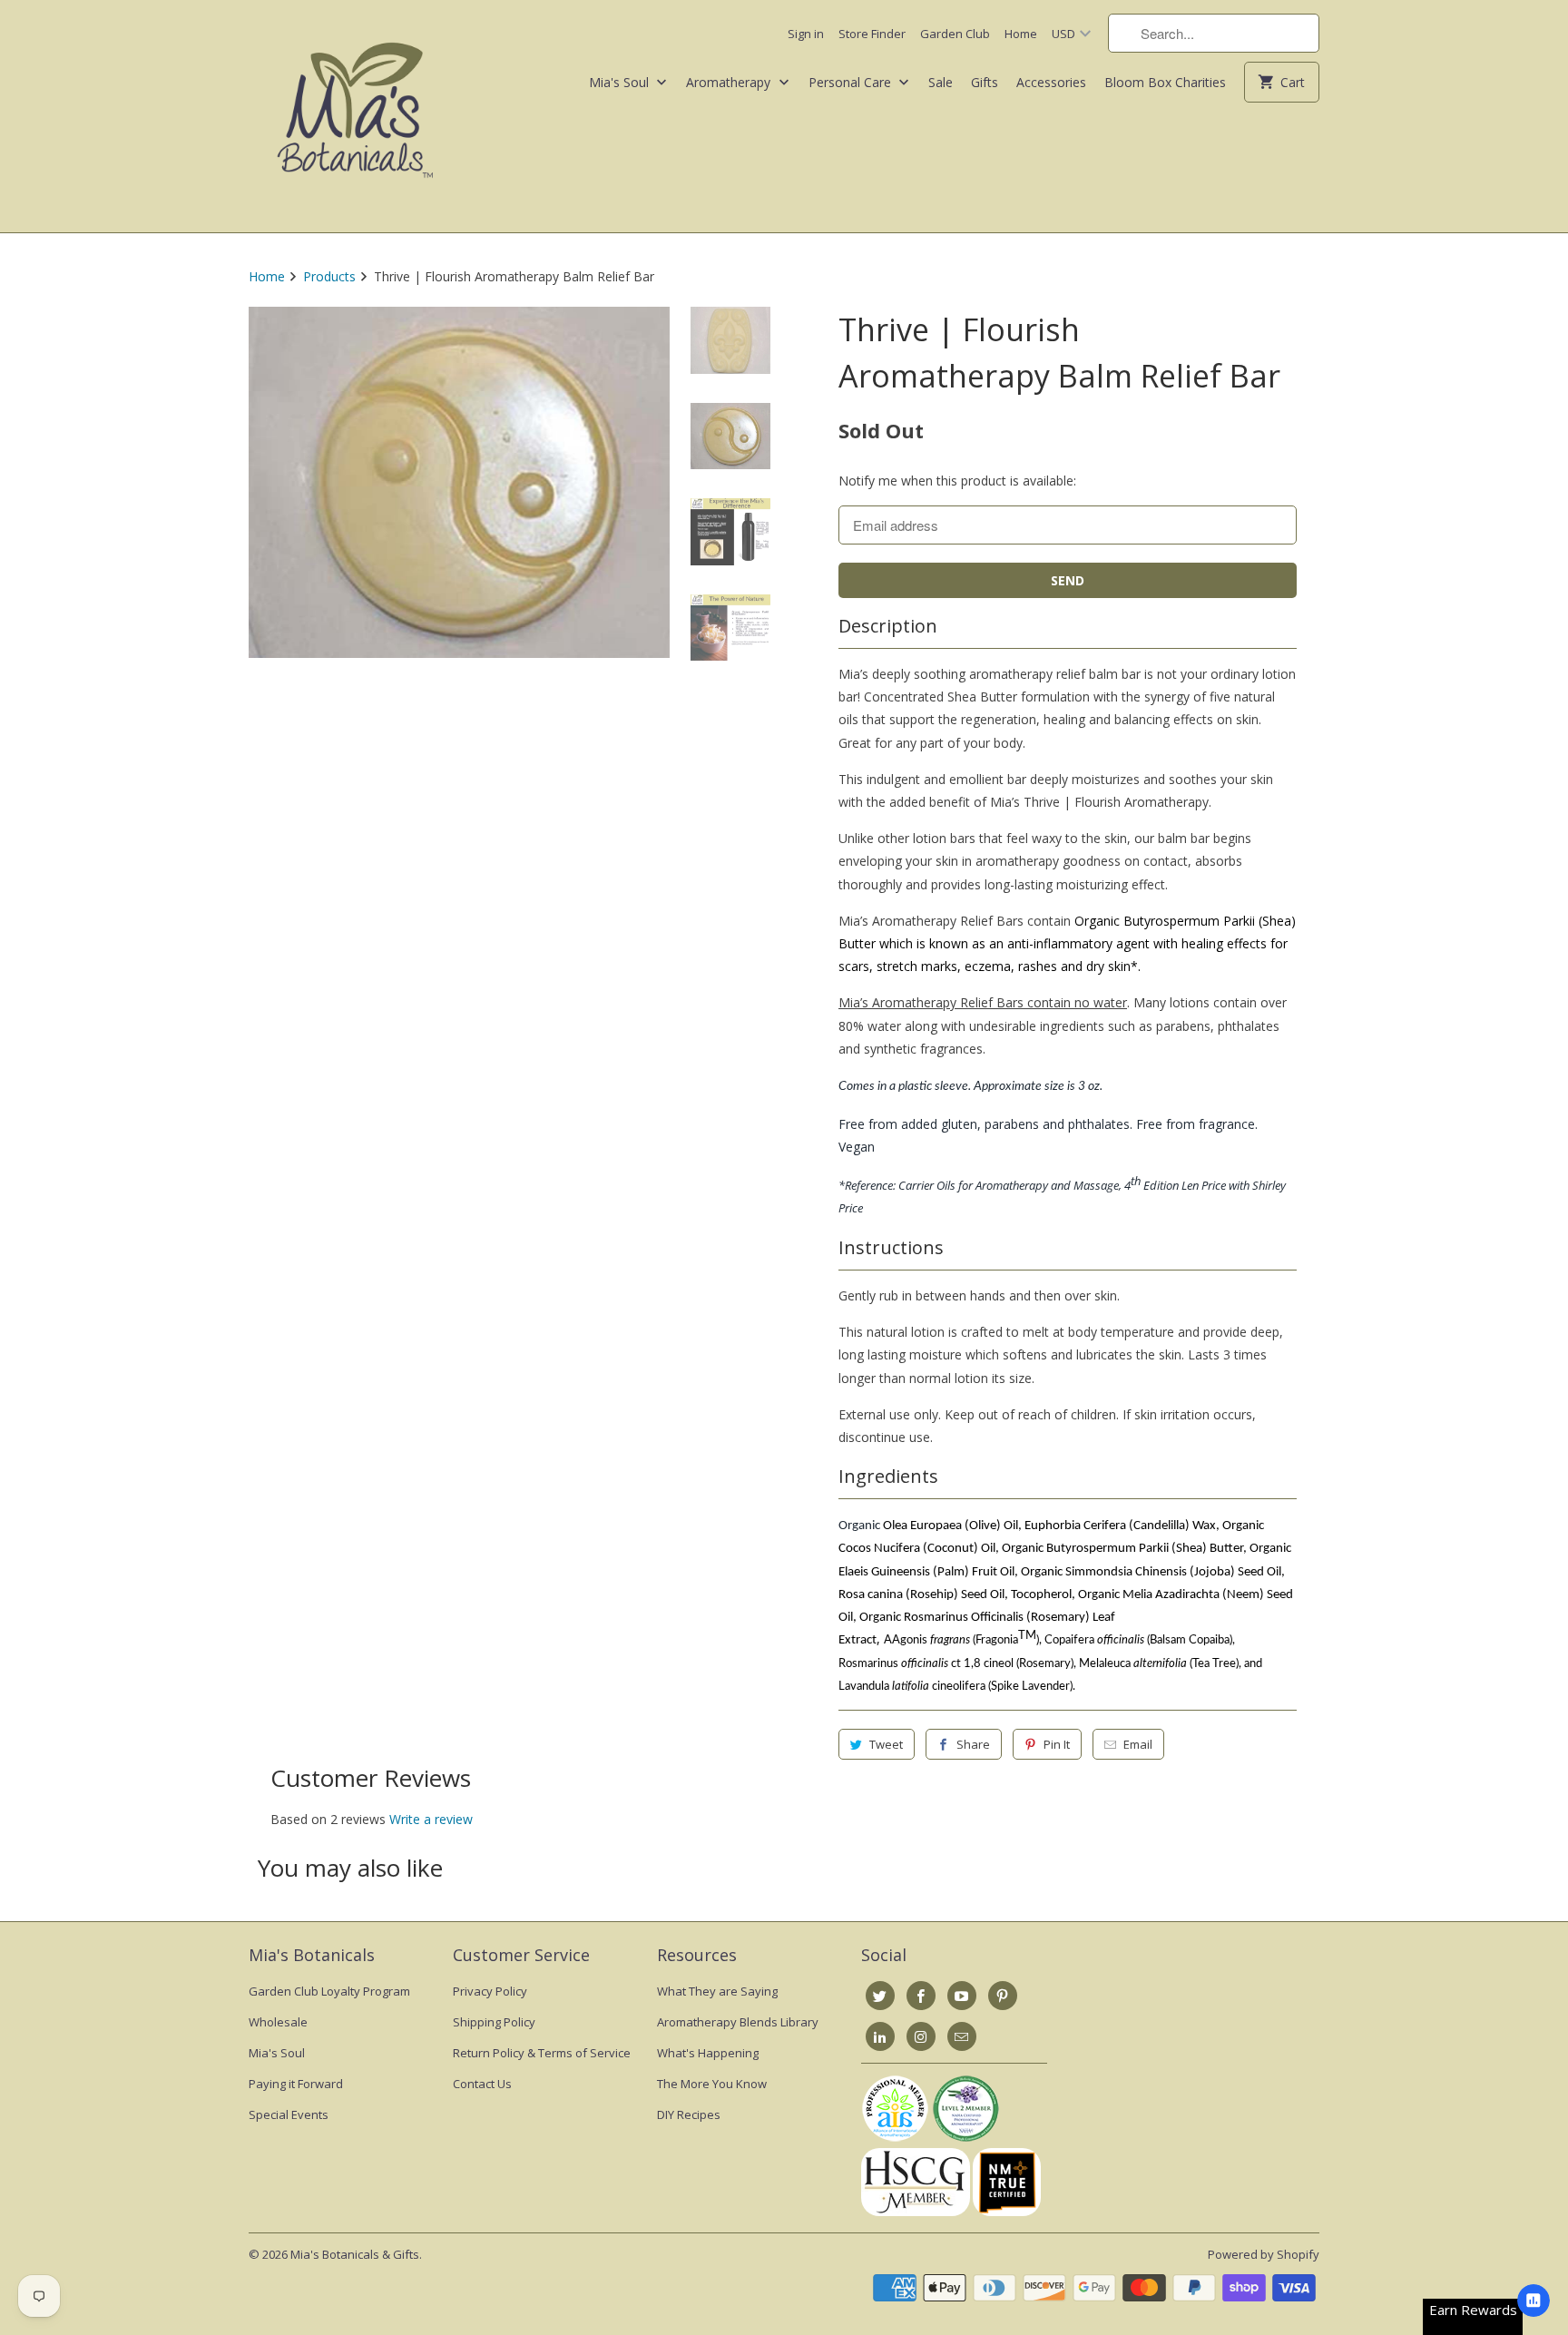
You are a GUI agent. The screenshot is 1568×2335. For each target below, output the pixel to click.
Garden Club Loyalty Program (329, 1991)
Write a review (431, 1819)
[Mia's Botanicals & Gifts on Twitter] (880, 1996)
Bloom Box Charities (1165, 82)
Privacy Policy (490, 1991)
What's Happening (708, 2053)
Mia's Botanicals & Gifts (355, 2254)
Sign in (806, 34)
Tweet (886, 1744)
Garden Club (955, 34)
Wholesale (278, 2022)
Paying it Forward (296, 2084)
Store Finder (872, 34)
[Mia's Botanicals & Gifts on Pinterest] (1003, 1996)
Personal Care (852, 82)
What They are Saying (717, 1991)
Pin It (1057, 1744)
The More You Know (712, 2084)
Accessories (1051, 82)
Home (1021, 34)
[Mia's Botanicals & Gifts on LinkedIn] (880, 2036)
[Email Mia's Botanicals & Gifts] (962, 2036)
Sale (941, 82)
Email (1138, 1744)
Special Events (289, 2114)
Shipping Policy (494, 2022)
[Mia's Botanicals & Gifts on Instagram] (921, 2036)
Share (973, 1744)
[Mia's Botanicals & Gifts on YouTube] (962, 1996)
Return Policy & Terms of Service (542, 2053)
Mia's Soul (621, 82)
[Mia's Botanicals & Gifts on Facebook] (921, 1996)
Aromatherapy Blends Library (738, 2022)
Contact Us (482, 2084)
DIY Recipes (689, 2114)
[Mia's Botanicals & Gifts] (355, 116)
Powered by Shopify (1264, 2254)
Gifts (985, 82)
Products (329, 276)
